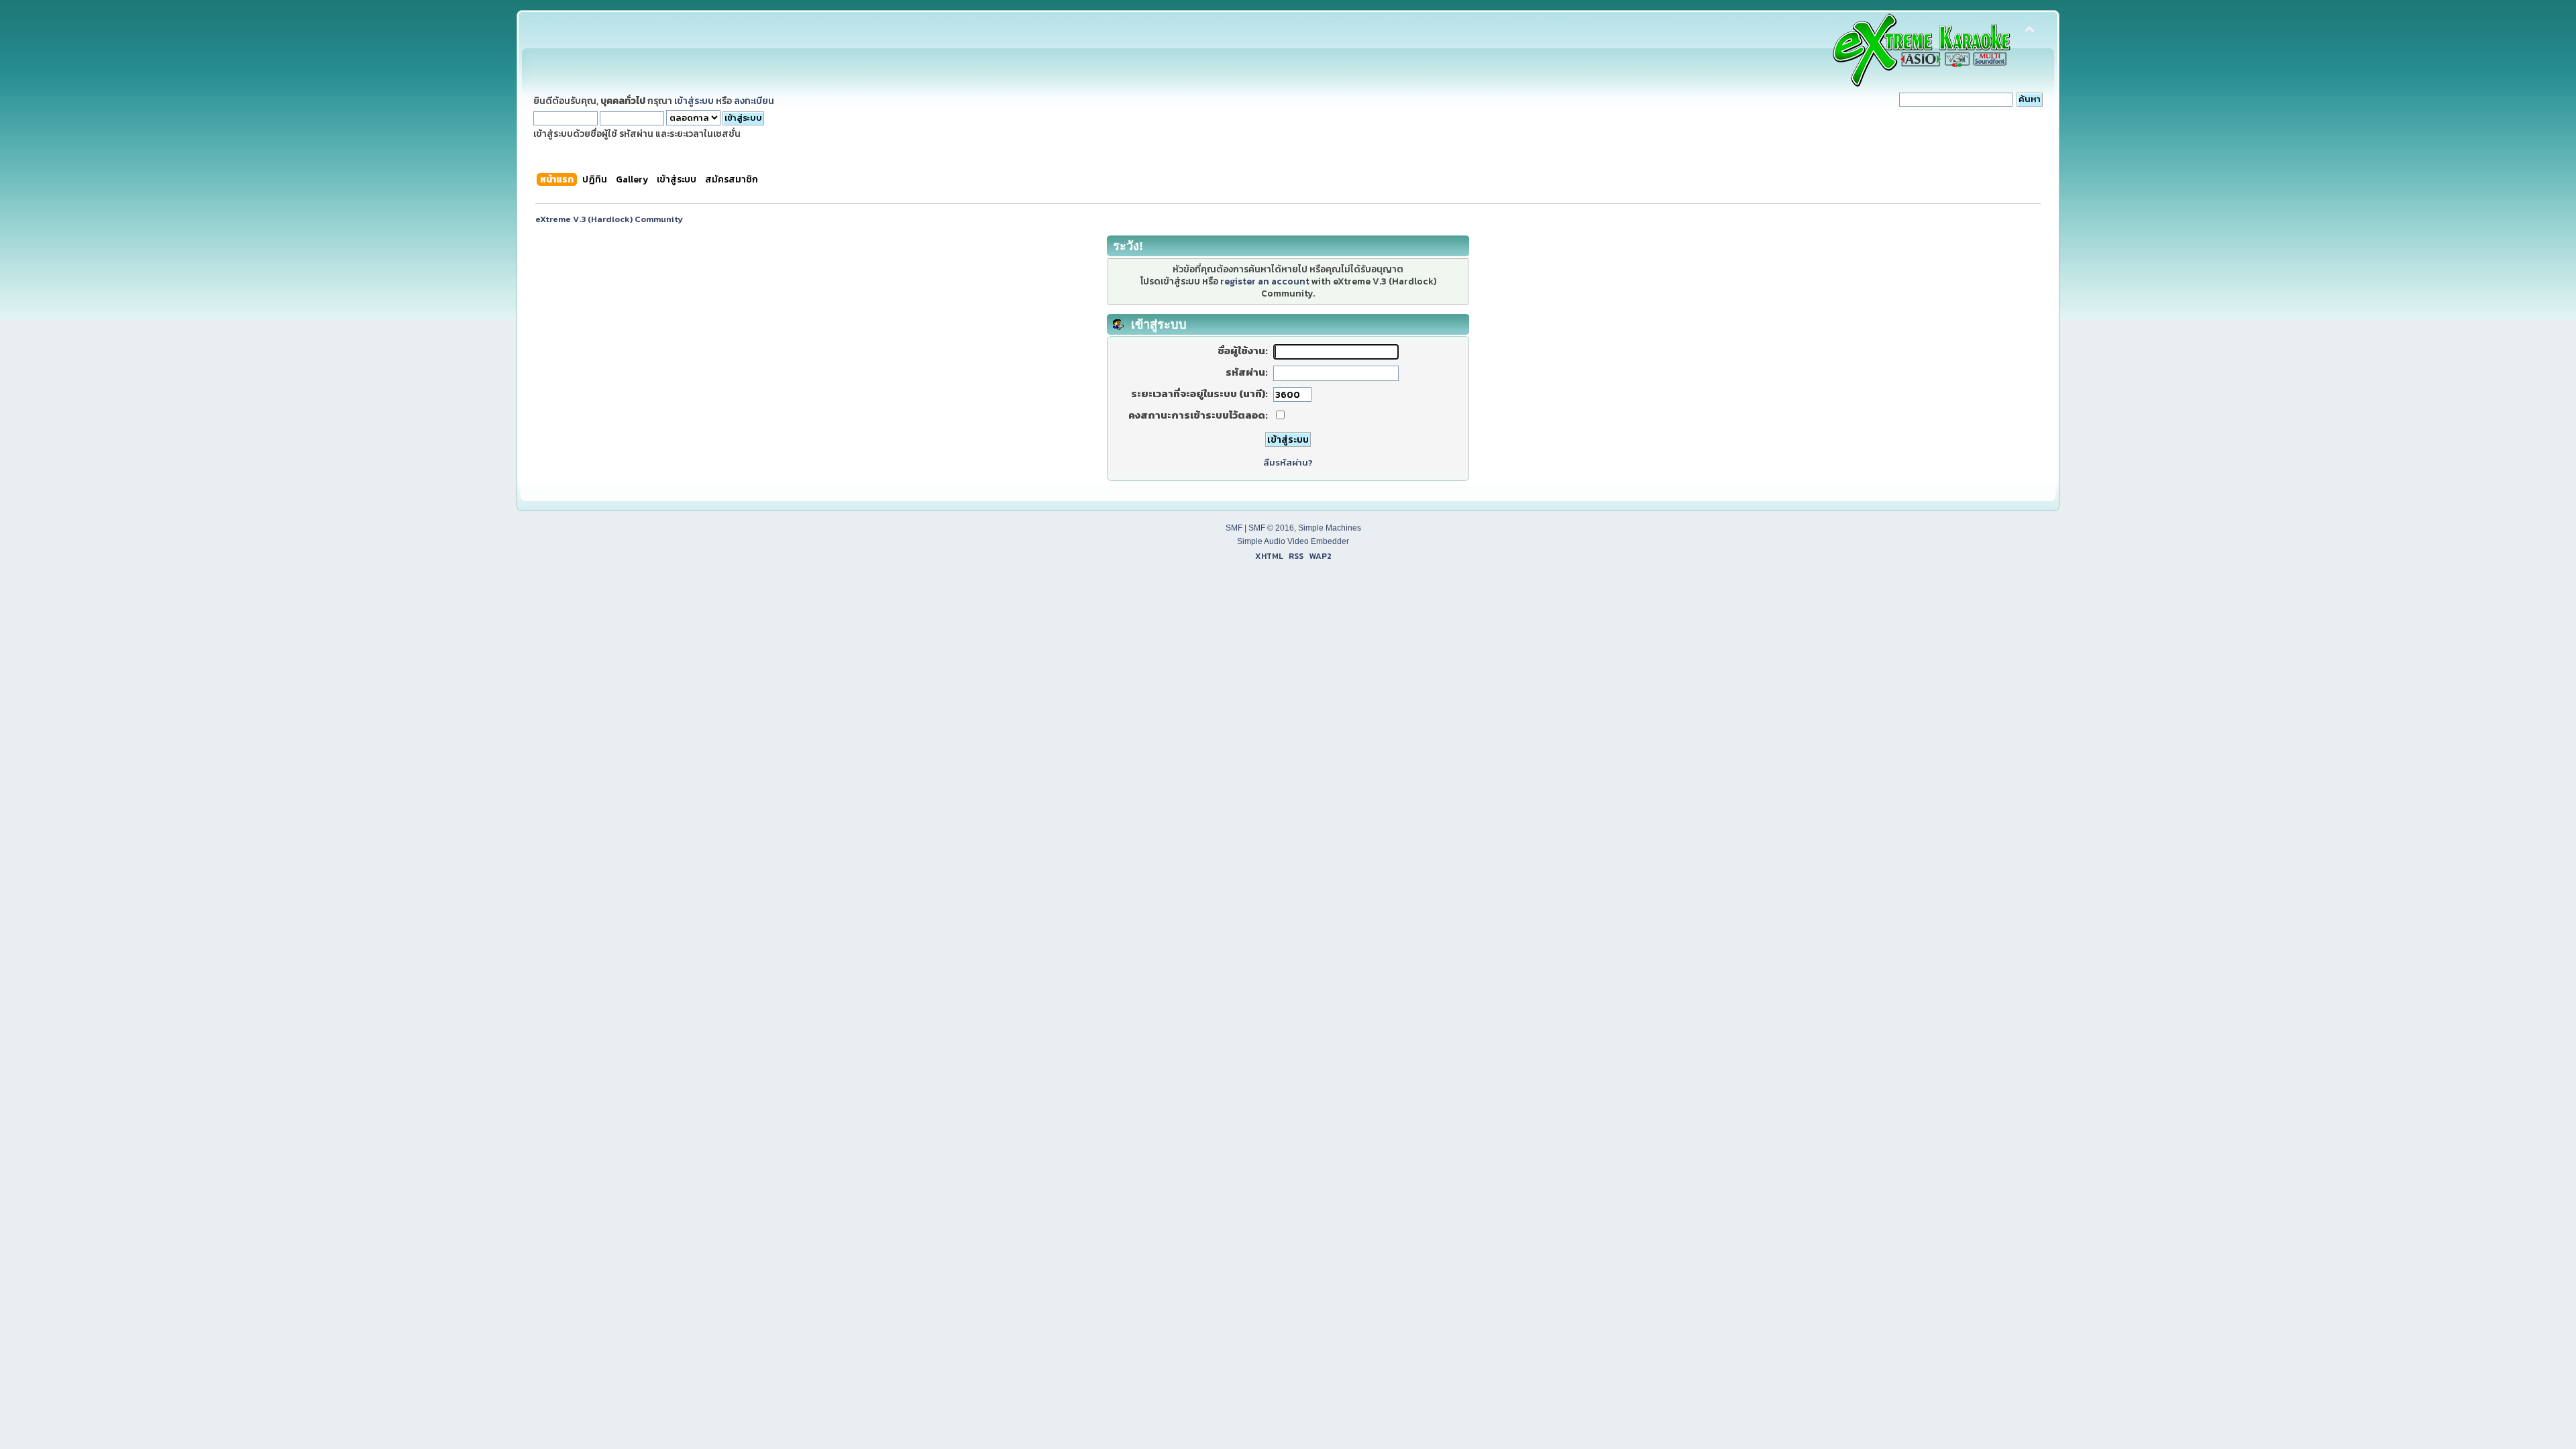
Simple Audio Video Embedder (1293, 541)
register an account (1265, 281)
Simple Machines (1330, 528)
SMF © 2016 (1271, 528)
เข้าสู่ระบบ (694, 101)
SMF (1234, 528)
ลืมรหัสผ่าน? (1288, 463)
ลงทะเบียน (754, 101)
